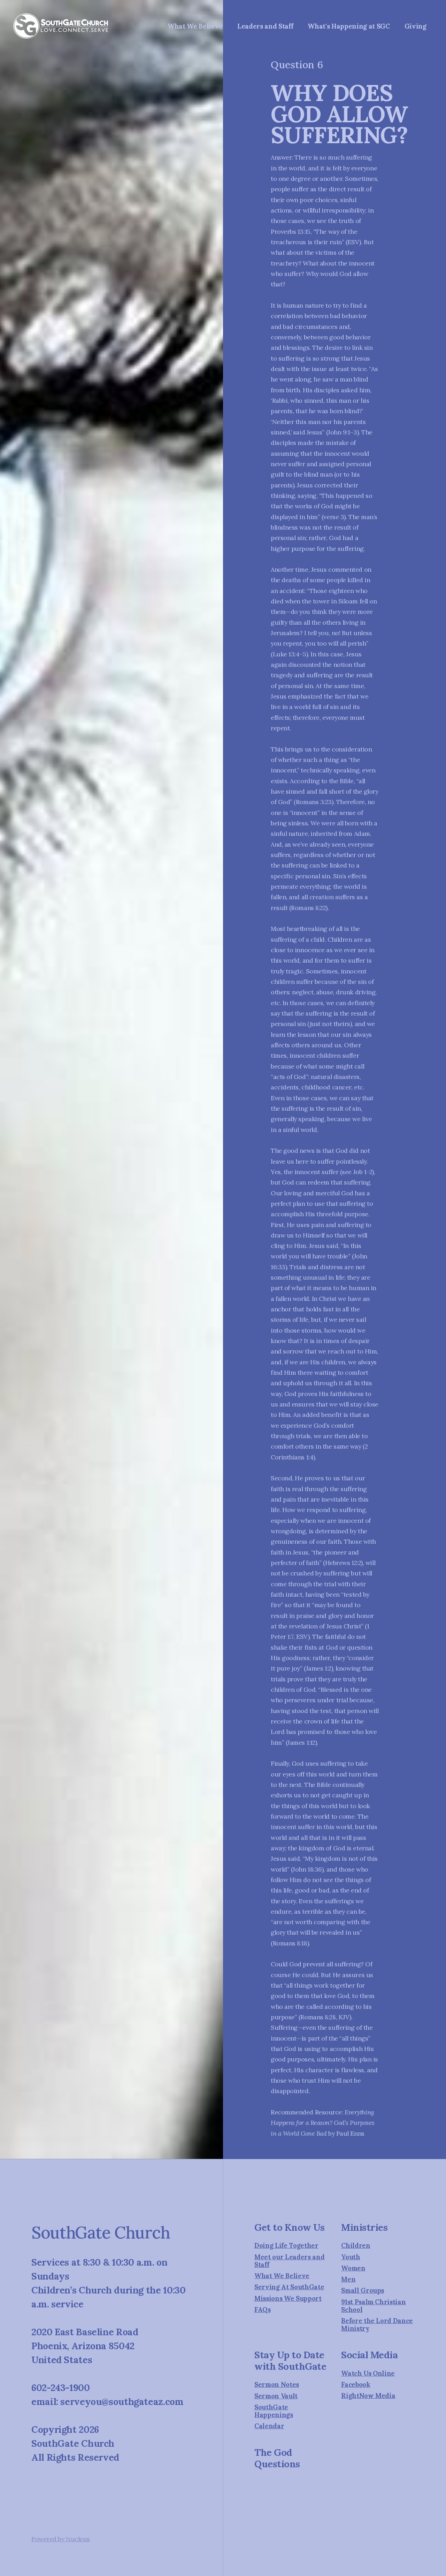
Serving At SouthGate (289, 2287)
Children (356, 2245)
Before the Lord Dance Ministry (377, 2324)
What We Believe (282, 2276)
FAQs (263, 2309)
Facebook (356, 2384)
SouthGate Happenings (274, 2411)
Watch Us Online (368, 2373)
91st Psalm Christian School (373, 2306)
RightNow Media (368, 2396)
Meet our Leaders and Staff (289, 2261)
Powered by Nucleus (61, 2539)
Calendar (269, 2426)
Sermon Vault (276, 2396)
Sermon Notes (277, 2384)
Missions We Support (288, 2298)
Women (353, 2268)
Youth (351, 2257)
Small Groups (363, 2290)
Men (348, 2279)
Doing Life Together (286, 2245)
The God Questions (277, 2458)
